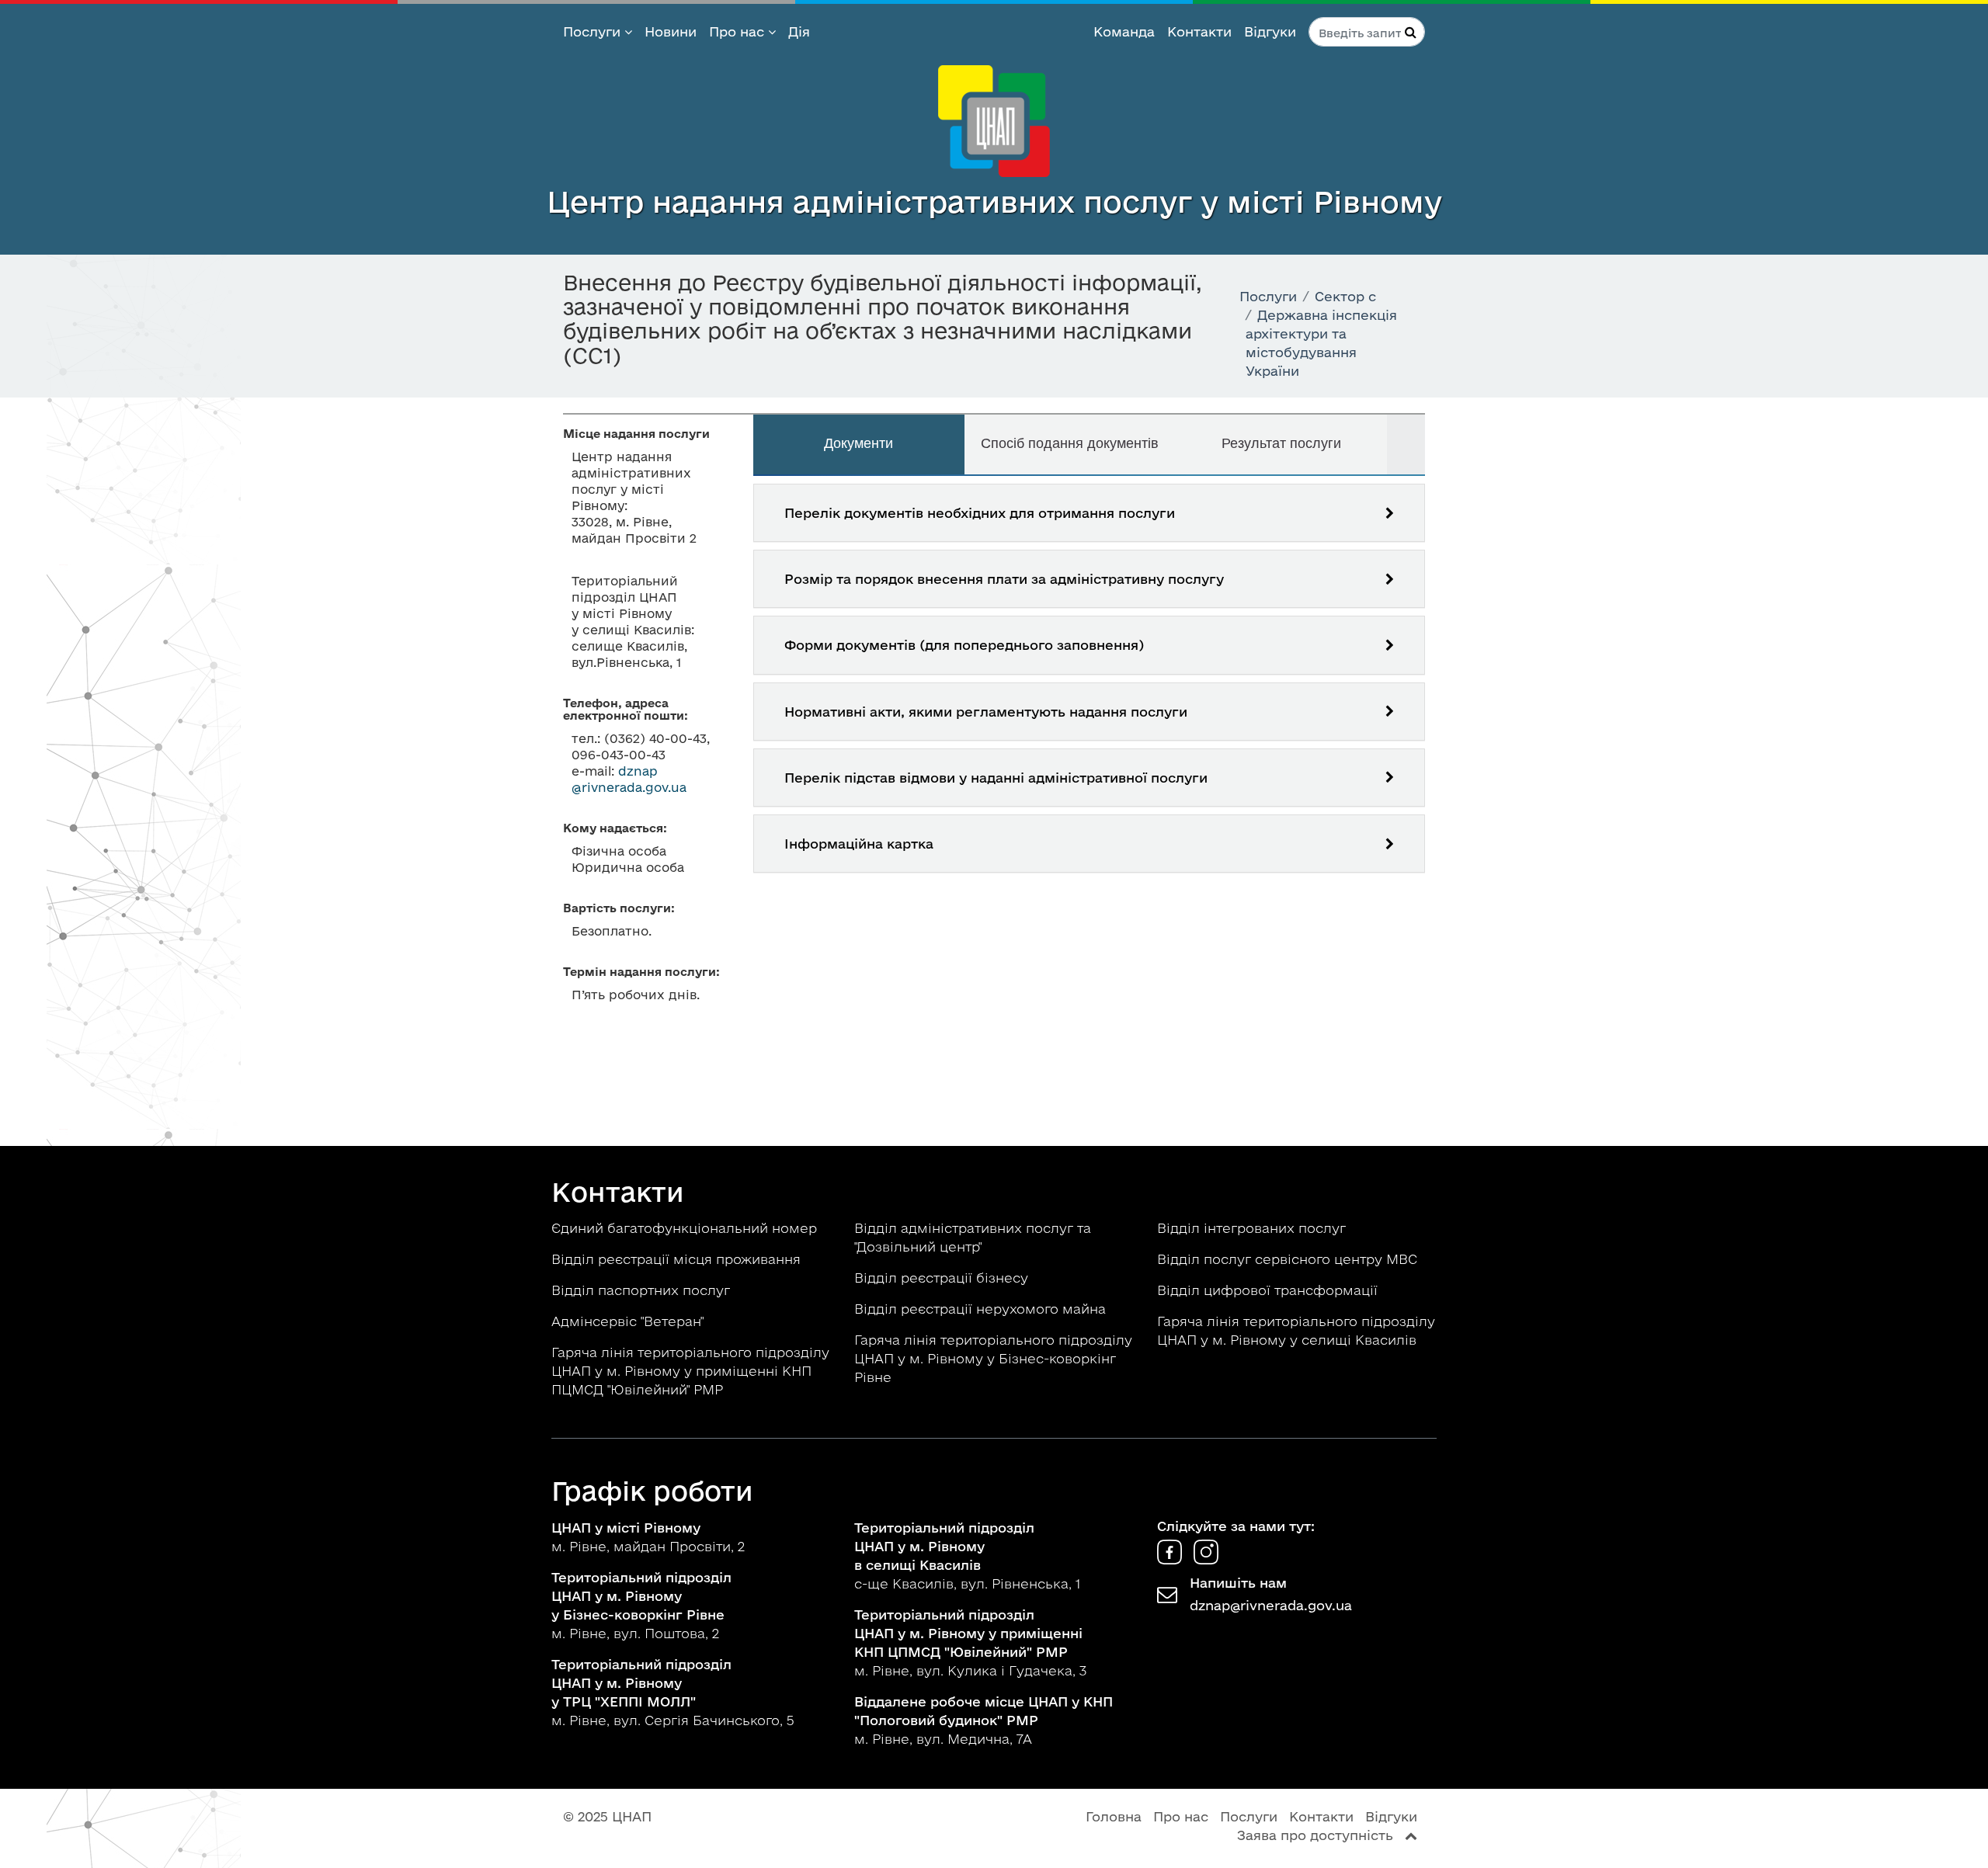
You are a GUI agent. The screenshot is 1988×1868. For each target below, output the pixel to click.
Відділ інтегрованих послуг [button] (1253, 1228)
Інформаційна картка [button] (859, 844)
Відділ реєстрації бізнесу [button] (943, 1278)
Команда (1124, 31)
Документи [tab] (858, 443)
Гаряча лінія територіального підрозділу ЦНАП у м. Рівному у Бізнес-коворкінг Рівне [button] (993, 1358)
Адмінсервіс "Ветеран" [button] (629, 1321)
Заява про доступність (1315, 1835)
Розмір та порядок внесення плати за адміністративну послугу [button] (1004, 579)
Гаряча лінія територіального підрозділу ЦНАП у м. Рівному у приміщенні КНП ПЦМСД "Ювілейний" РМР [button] (690, 1371)
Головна (1114, 1816)
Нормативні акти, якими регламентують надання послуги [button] (986, 712)
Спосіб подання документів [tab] (1070, 443)
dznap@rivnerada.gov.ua (1271, 1605)
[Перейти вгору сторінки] (1411, 1835)
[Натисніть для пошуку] (1411, 32)
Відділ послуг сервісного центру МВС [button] (1289, 1259)
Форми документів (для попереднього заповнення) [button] (964, 645)
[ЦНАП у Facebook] (1171, 1559)
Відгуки (1270, 31)
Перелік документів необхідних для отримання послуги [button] (980, 513)
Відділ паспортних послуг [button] (643, 1290)
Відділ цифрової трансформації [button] (1269, 1290)
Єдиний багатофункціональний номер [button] (686, 1228)
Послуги (594, 31)
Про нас (739, 31)
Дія (799, 31)
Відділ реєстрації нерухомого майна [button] (982, 1309)
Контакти (1199, 31)
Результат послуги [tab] (1281, 443)
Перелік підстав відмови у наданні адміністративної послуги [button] (996, 778)
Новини (671, 31)
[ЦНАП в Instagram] (1206, 1559)
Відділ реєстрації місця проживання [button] (678, 1259)
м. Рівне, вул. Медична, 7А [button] (984, 1720)
